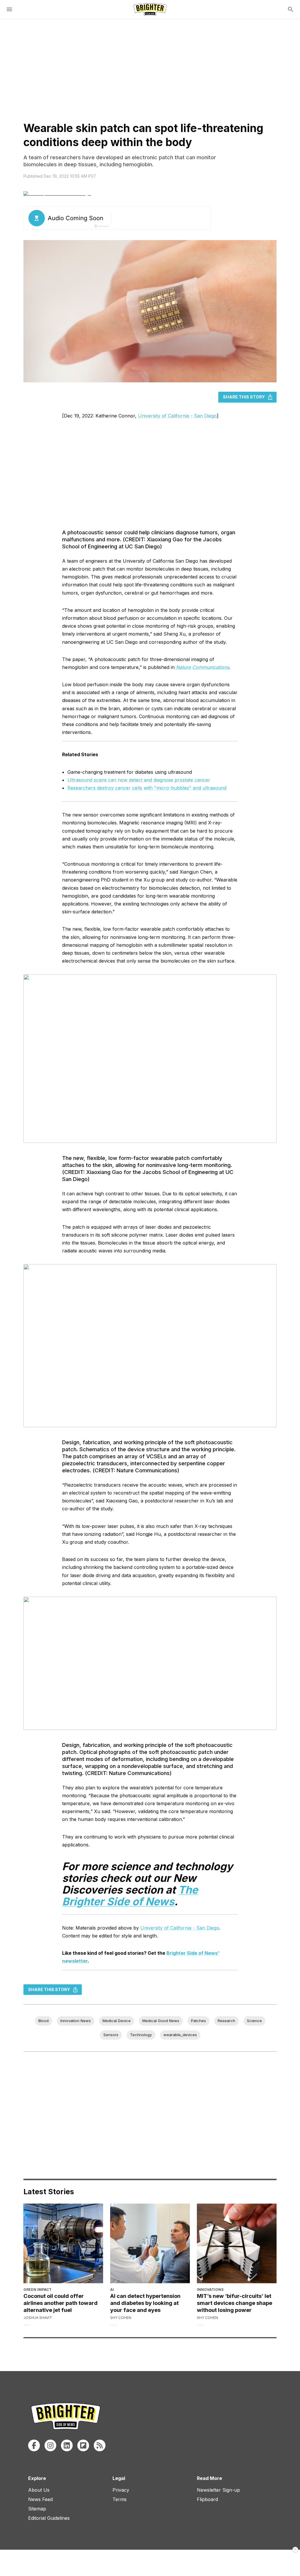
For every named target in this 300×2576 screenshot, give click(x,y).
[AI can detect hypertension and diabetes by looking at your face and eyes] (150, 2243)
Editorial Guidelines (49, 2518)
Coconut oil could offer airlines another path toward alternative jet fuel (60, 2303)
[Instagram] (50, 2445)
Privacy (121, 2490)
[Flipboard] (83, 2445)
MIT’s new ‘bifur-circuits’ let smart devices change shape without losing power (235, 2303)
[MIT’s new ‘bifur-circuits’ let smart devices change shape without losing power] (237, 2243)
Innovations (210, 2290)
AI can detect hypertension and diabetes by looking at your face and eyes (145, 2303)
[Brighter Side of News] (150, 9)
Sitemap (37, 2509)
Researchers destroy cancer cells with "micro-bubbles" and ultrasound (147, 788)
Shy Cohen (121, 2318)
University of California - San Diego (177, 416)
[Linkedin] (67, 2445)
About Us (39, 2490)
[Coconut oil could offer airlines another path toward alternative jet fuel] (63, 2243)
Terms (120, 2499)
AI (112, 2290)
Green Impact (37, 2290)
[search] (291, 9)
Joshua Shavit (38, 2318)
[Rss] (100, 2445)
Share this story (244, 397)
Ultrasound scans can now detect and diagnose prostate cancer (139, 780)
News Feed (40, 2499)
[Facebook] (34, 2445)
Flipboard (207, 2499)
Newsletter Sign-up (218, 2490)
